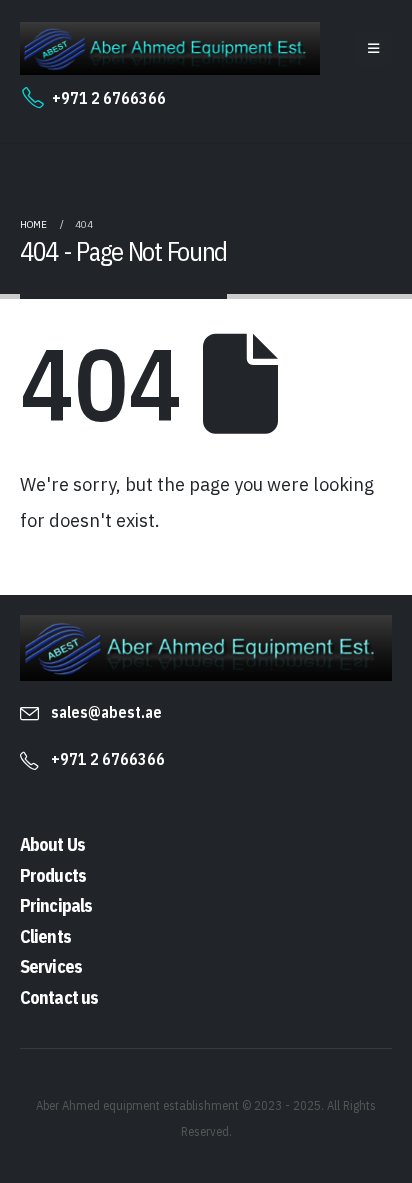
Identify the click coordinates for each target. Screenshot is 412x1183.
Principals (56, 905)
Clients (45, 936)
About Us (52, 844)
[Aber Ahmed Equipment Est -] (170, 48)
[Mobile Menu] (373, 49)
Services (51, 966)
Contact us (59, 997)
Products (53, 875)
